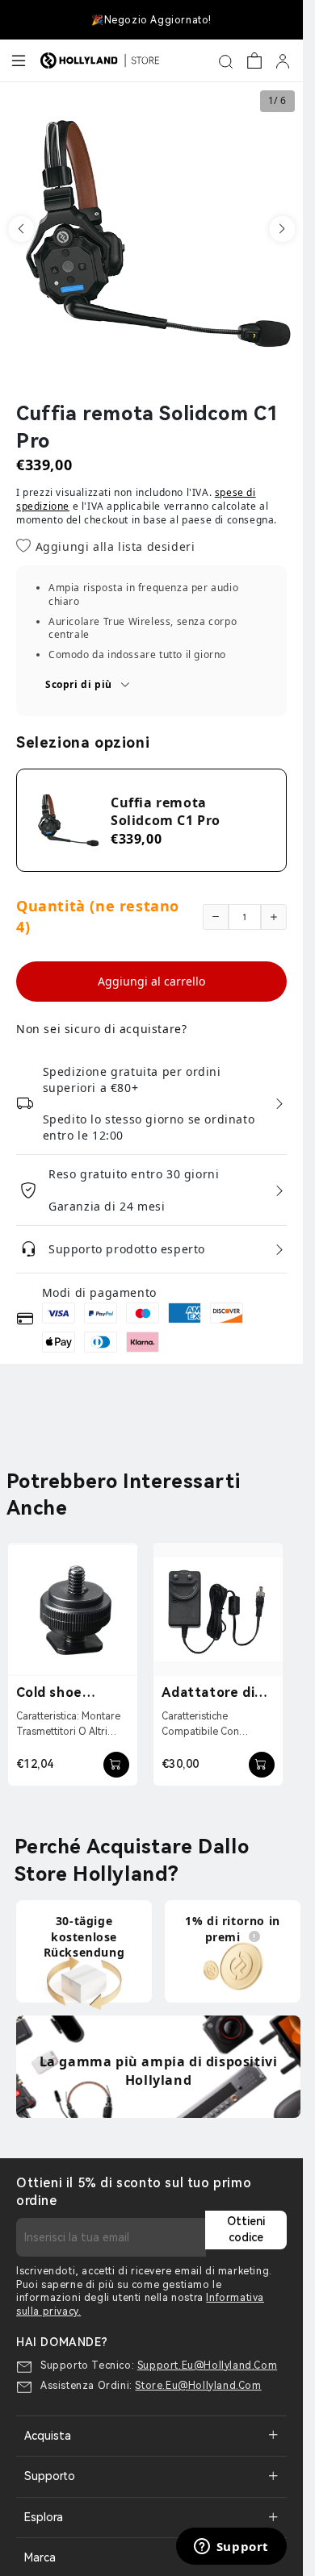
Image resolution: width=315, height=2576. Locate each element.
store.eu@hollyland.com (198, 2386)
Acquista (48, 2436)
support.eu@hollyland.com (207, 2366)
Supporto (50, 2476)
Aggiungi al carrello (151, 981)
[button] (21, 229)
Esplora (44, 2517)
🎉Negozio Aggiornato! (151, 20)
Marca (40, 2557)
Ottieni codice (246, 2229)
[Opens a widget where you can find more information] (231, 2548)
